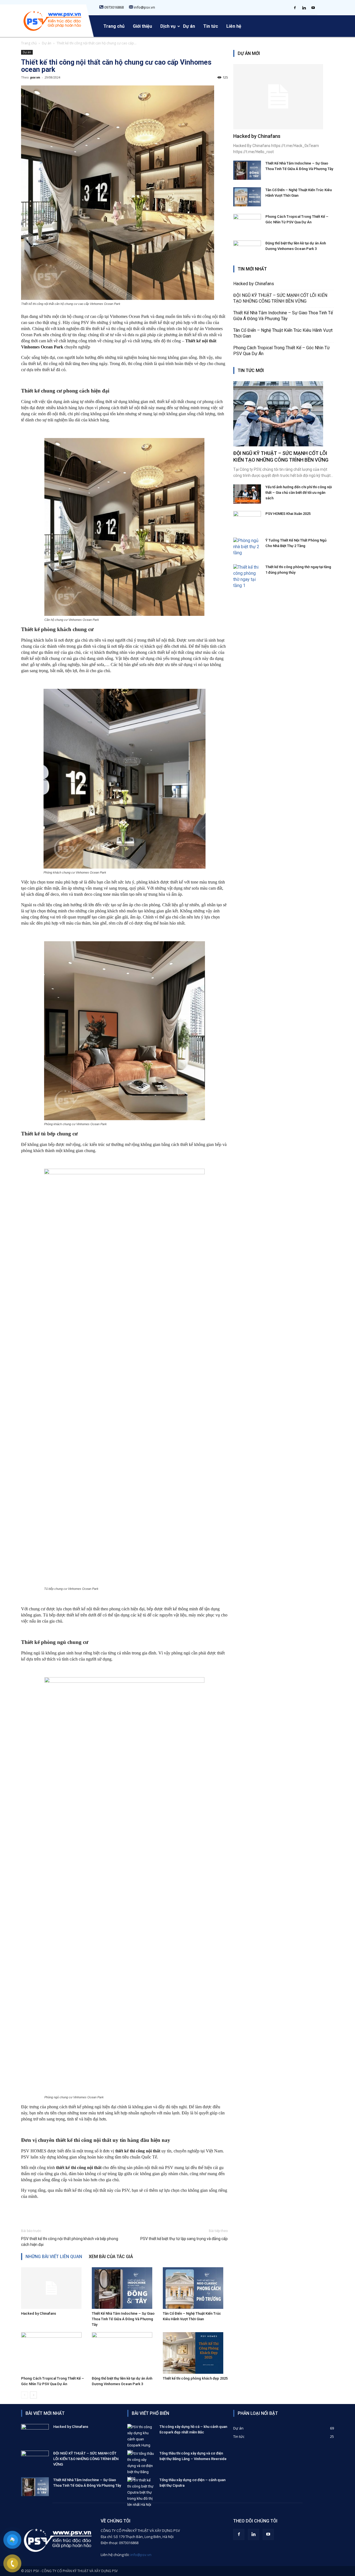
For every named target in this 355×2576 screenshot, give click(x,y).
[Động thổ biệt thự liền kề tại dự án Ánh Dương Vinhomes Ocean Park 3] (124, 2353)
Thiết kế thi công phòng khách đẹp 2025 (195, 2378)
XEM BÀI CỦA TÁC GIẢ (111, 2257)
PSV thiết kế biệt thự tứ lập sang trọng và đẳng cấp (184, 2239)
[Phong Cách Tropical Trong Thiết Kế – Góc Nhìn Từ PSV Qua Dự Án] (54, 2353)
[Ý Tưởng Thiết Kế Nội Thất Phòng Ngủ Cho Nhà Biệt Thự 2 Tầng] (247, 547)
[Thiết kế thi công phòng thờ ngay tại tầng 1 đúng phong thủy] (247, 576)
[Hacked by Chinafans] (54, 2288)
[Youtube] (313, 6)
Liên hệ (234, 26)
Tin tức (211, 26)
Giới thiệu (142, 26)
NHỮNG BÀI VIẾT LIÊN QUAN (54, 2257)
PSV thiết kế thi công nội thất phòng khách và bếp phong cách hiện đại (70, 2242)
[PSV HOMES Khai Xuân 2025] (247, 521)
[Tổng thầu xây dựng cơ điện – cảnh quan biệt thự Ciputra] (141, 2493)
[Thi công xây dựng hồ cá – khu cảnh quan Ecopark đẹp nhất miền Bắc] (141, 2439)
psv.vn (35, 77)
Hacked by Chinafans (39, 2313)
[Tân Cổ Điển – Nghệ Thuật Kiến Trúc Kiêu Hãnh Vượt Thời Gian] (195, 2288)
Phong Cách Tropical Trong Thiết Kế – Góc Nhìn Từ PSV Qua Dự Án (282, 351)
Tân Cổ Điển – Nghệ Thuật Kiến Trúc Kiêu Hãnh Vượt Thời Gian (283, 333)
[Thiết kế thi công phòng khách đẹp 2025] (195, 2353)
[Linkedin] (304, 6)
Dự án (189, 26)
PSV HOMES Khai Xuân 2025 (288, 514)
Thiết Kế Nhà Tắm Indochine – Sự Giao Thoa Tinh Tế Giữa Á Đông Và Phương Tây (123, 2319)
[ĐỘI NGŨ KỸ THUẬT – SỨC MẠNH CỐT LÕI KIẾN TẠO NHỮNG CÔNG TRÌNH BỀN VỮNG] (284, 414)
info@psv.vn (144, 7)
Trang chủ (114, 26)
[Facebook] (295, 6)
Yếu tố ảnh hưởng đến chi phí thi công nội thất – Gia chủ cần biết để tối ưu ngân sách (299, 493)
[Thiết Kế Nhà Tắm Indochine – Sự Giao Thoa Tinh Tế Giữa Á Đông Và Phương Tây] (124, 2288)
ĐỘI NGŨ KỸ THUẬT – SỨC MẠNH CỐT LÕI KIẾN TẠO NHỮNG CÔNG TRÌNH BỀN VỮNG (280, 298)
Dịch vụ (168, 26)
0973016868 (114, 7)
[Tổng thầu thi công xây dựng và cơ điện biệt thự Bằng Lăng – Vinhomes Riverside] (141, 2466)
